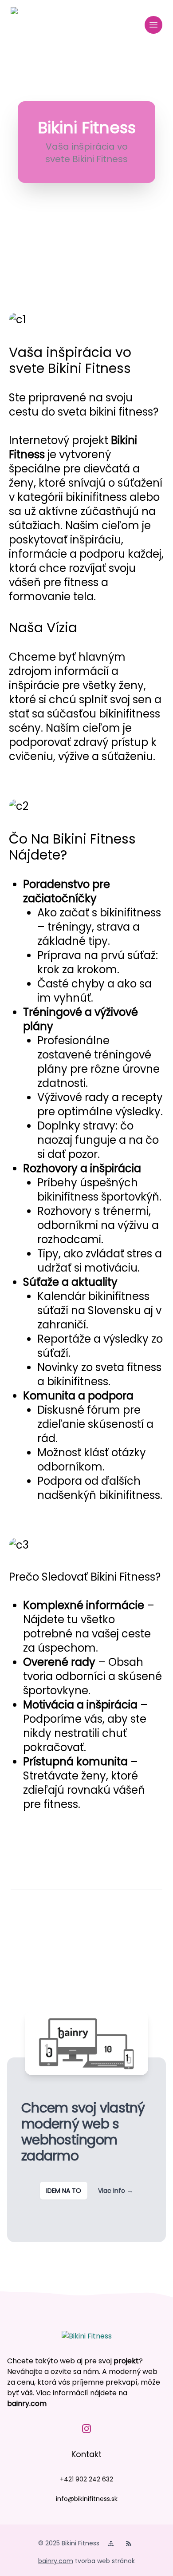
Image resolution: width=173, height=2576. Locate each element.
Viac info (116, 2191)
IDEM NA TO (64, 2191)
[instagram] (86, 2429)
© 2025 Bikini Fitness (69, 2543)
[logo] (28, 25)
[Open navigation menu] (153, 25)
